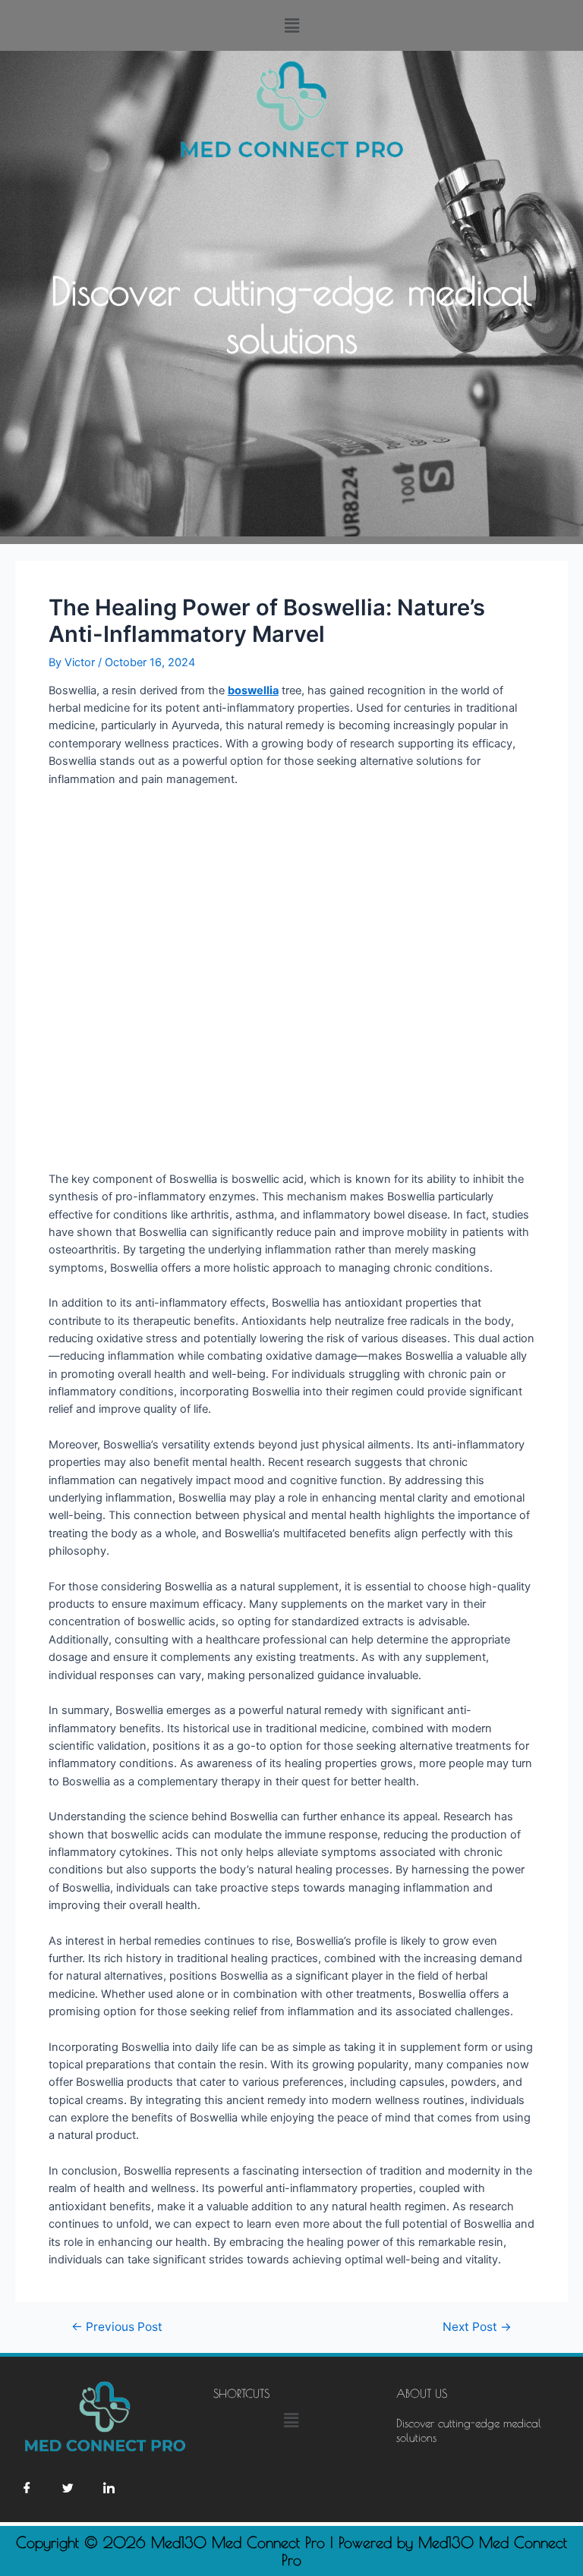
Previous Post (117, 2327)
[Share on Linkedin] (109, 2488)
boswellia (253, 690)
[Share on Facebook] (27, 2488)
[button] (291, 25)
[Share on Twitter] (68, 2488)
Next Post (477, 2327)
